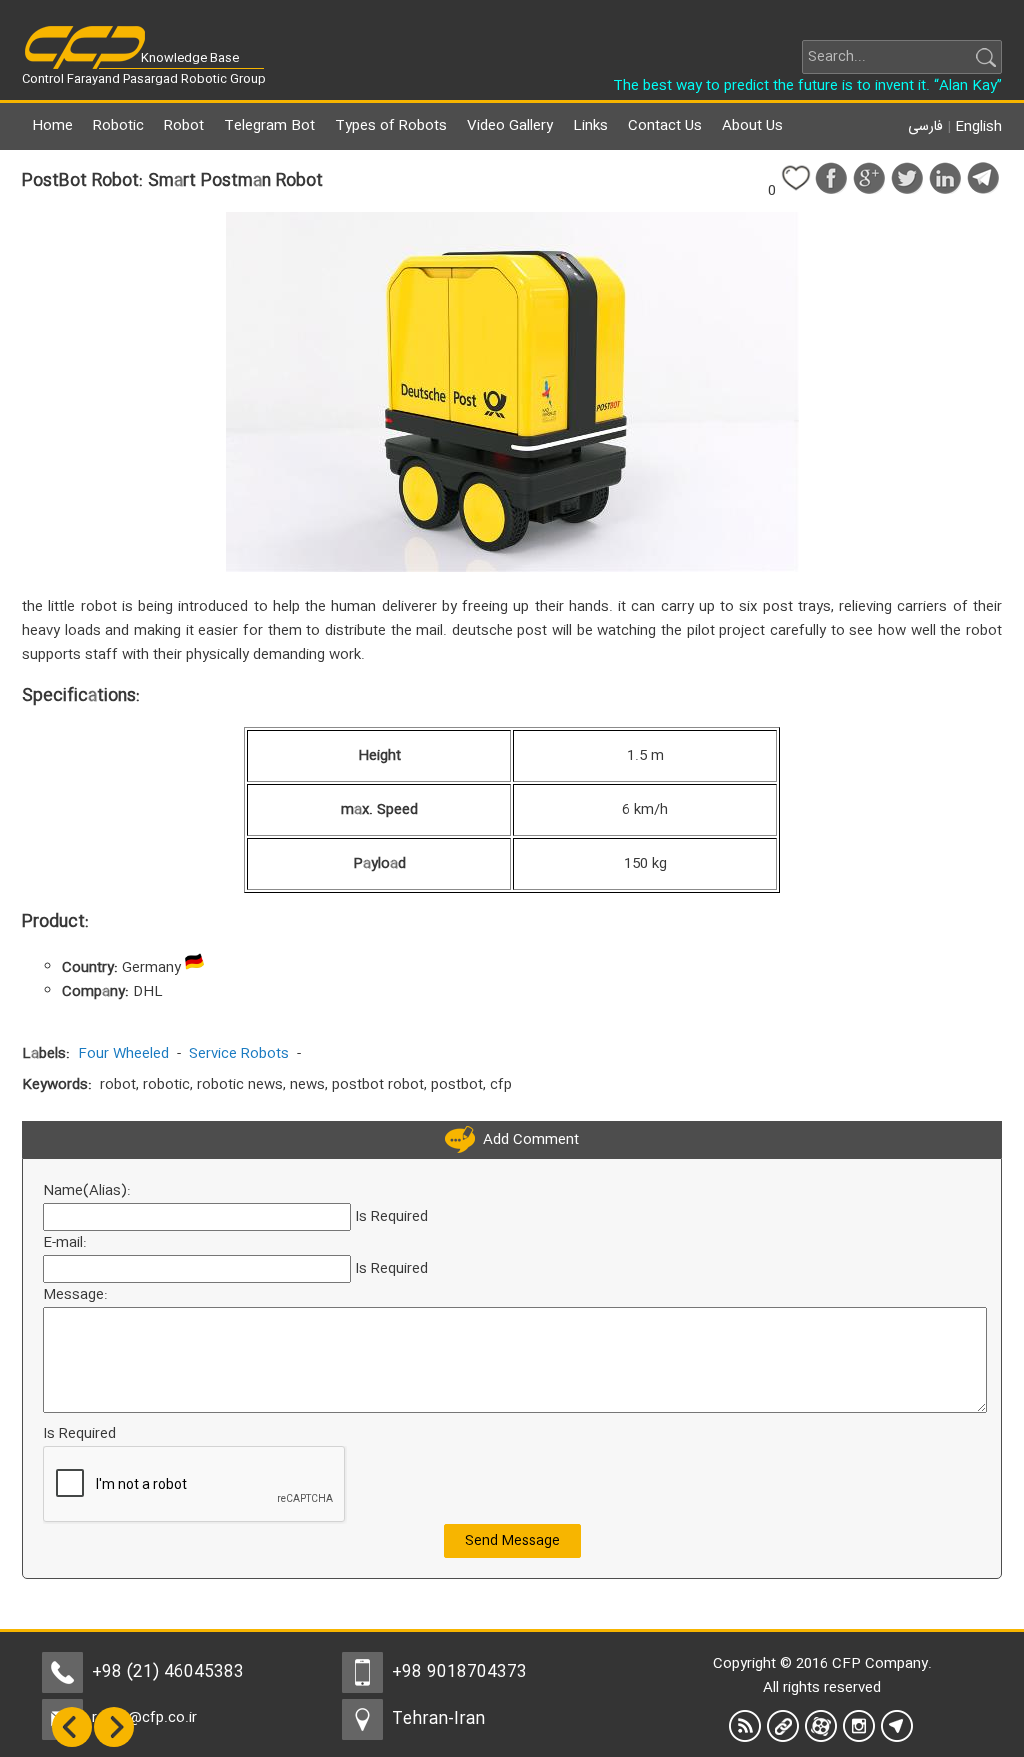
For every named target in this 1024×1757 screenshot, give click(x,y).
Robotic (118, 126)
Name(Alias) (85, 1191)
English (978, 127)
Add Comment (527, 1140)
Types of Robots (391, 126)
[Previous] (72, 1744)
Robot (184, 126)
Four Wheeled (123, 1054)
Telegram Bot (269, 126)
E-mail (63, 1243)
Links (590, 126)
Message (73, 1295)
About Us (752, 126)
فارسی (925, 127)
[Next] (114, 1744)
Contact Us (665, 126)
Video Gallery (510, 126)
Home (52, 126)
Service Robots (239, 1054)
